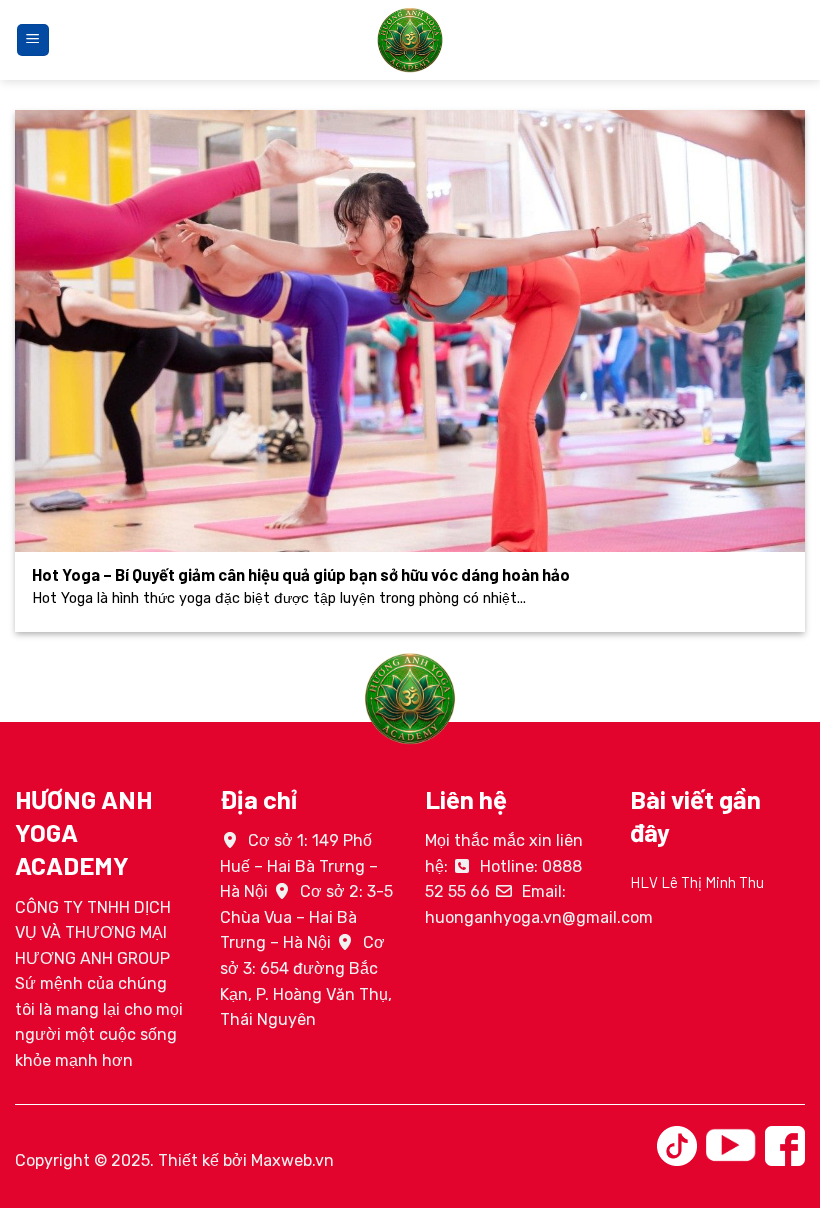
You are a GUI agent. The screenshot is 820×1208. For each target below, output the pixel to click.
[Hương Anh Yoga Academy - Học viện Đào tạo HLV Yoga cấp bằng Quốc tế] (410, 40)
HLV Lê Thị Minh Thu (697, 882)
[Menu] (33, 40)
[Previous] (626, 910)
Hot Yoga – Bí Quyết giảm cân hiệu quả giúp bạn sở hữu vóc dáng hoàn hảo (301, 574)
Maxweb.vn (292, 1160)
